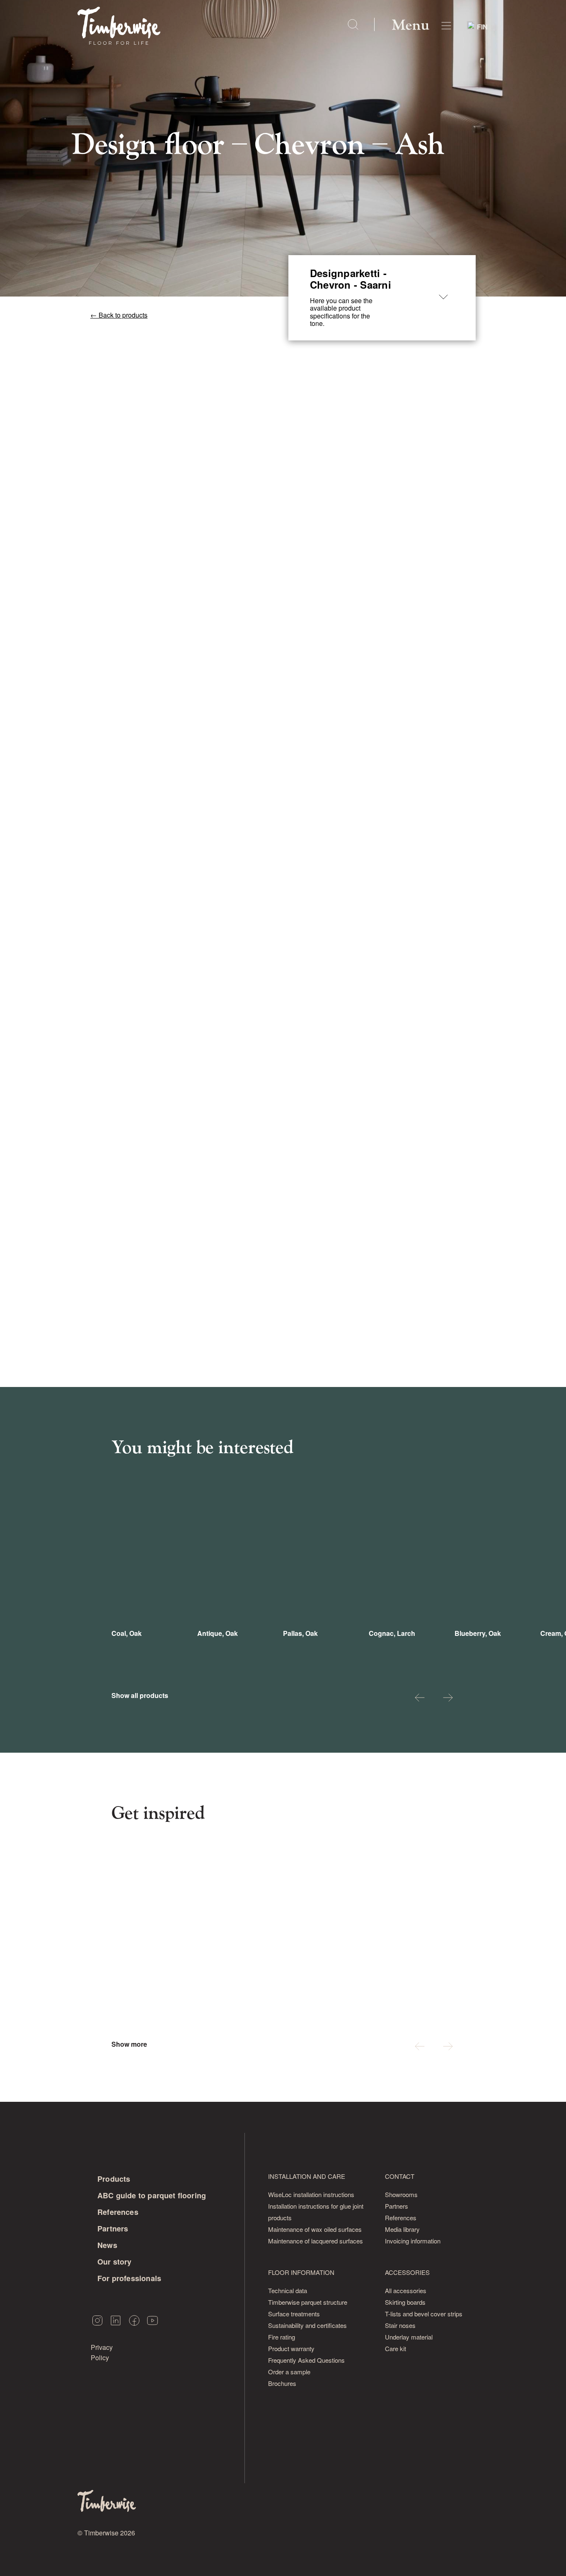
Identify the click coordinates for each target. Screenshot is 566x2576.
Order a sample (289, 2372)
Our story (115, 2262)
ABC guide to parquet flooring (152, 2195)
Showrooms (401, 2194)
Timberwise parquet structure (308, 2302)
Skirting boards (405, 2302)
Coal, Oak (127, 1633)
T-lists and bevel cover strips (424, 2314)
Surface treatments (294, 2314)
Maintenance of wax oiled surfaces (315, 2229)
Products (114, 2179)
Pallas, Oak (300, 1633)
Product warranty (291, 2348)
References (118, 2212)
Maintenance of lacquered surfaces (316, 2241)
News (107, 2245)
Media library (402, 2229)
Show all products (140, 1696)
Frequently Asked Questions (306, 2360)
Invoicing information (413, 2241)
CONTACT (400, 2176)
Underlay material (409, 2337)
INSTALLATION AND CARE (307, 2176)
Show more (129, 2044)
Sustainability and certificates (307, 2325)
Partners (113, 2229)
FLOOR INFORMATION (301, 2272)
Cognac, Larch (392, 1633)
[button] (420, 1699)
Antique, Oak (218, 1633)
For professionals (129, 2278)
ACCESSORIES (407, 2272)
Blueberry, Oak (478, 1633)
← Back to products (119, 315)
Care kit (395, 2348)
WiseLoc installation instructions (311, 2194)
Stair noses (400, 2325)
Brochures (282, 2383)
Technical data (288, 2290)
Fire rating (282, 2337)
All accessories (406, 2290)
